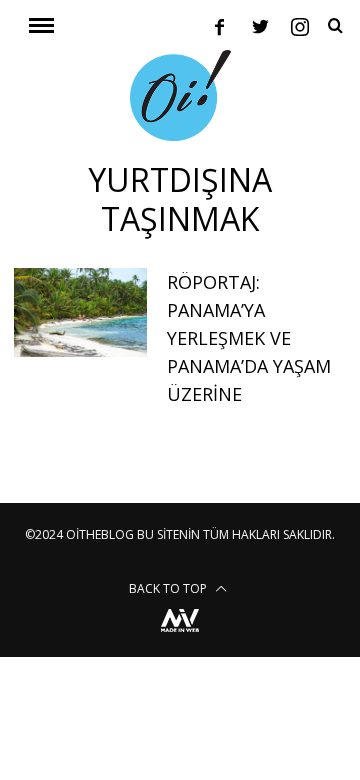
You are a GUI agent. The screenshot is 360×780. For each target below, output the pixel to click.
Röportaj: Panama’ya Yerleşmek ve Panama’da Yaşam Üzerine (249, 338)
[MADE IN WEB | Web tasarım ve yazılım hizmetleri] (180, 634)
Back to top (169, 588)
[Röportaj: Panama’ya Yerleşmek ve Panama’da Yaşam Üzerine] (80, 312)
